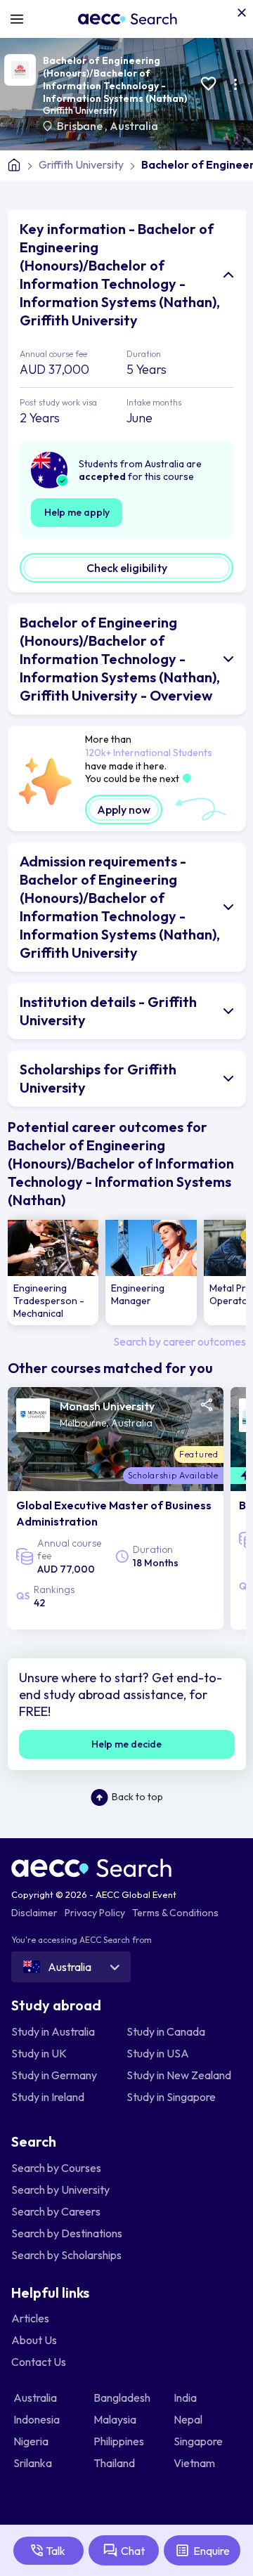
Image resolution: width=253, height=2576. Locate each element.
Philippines (120, 2441)
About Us (34, 2340)
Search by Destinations (67, 2233)
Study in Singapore (171, 2097)
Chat (133, 2551)
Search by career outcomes (180, 1341)
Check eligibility (127, 568)
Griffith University (80, 110)
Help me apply (77, 512)
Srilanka (34, 2463)
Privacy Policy (95, 1913)
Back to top (137, 1797)
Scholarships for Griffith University (98, 1078)
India (186, 2398)
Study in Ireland (48, 2097)
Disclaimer (34, 1913)
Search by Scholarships (66, 2255)
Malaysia (116, 2419)
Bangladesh (123, 2398)
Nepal (189, 2419)
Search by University (60, 2190)
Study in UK (39, 2053)
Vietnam (195, 2463)
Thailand (115, 2463)
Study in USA (158, 2053)
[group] (53, 1273)
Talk (56, 2551)
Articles (30, 2318)
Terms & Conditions (175, 1913)
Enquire (212, 2551)
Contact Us (39, 2362)
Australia (134, 126)
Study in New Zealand (179, 2075)
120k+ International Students (149, 753)
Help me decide (126, 1744)
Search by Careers (56, 2211)
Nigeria (32, 2441)
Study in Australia (53, 2031)
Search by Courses (56, 2168)
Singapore (199, 2441)
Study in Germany (54, 2075)
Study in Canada (166, 2031)
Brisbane (81, 126)
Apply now (124, 809)
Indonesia (38, 2419)
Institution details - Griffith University (108, 1011)
